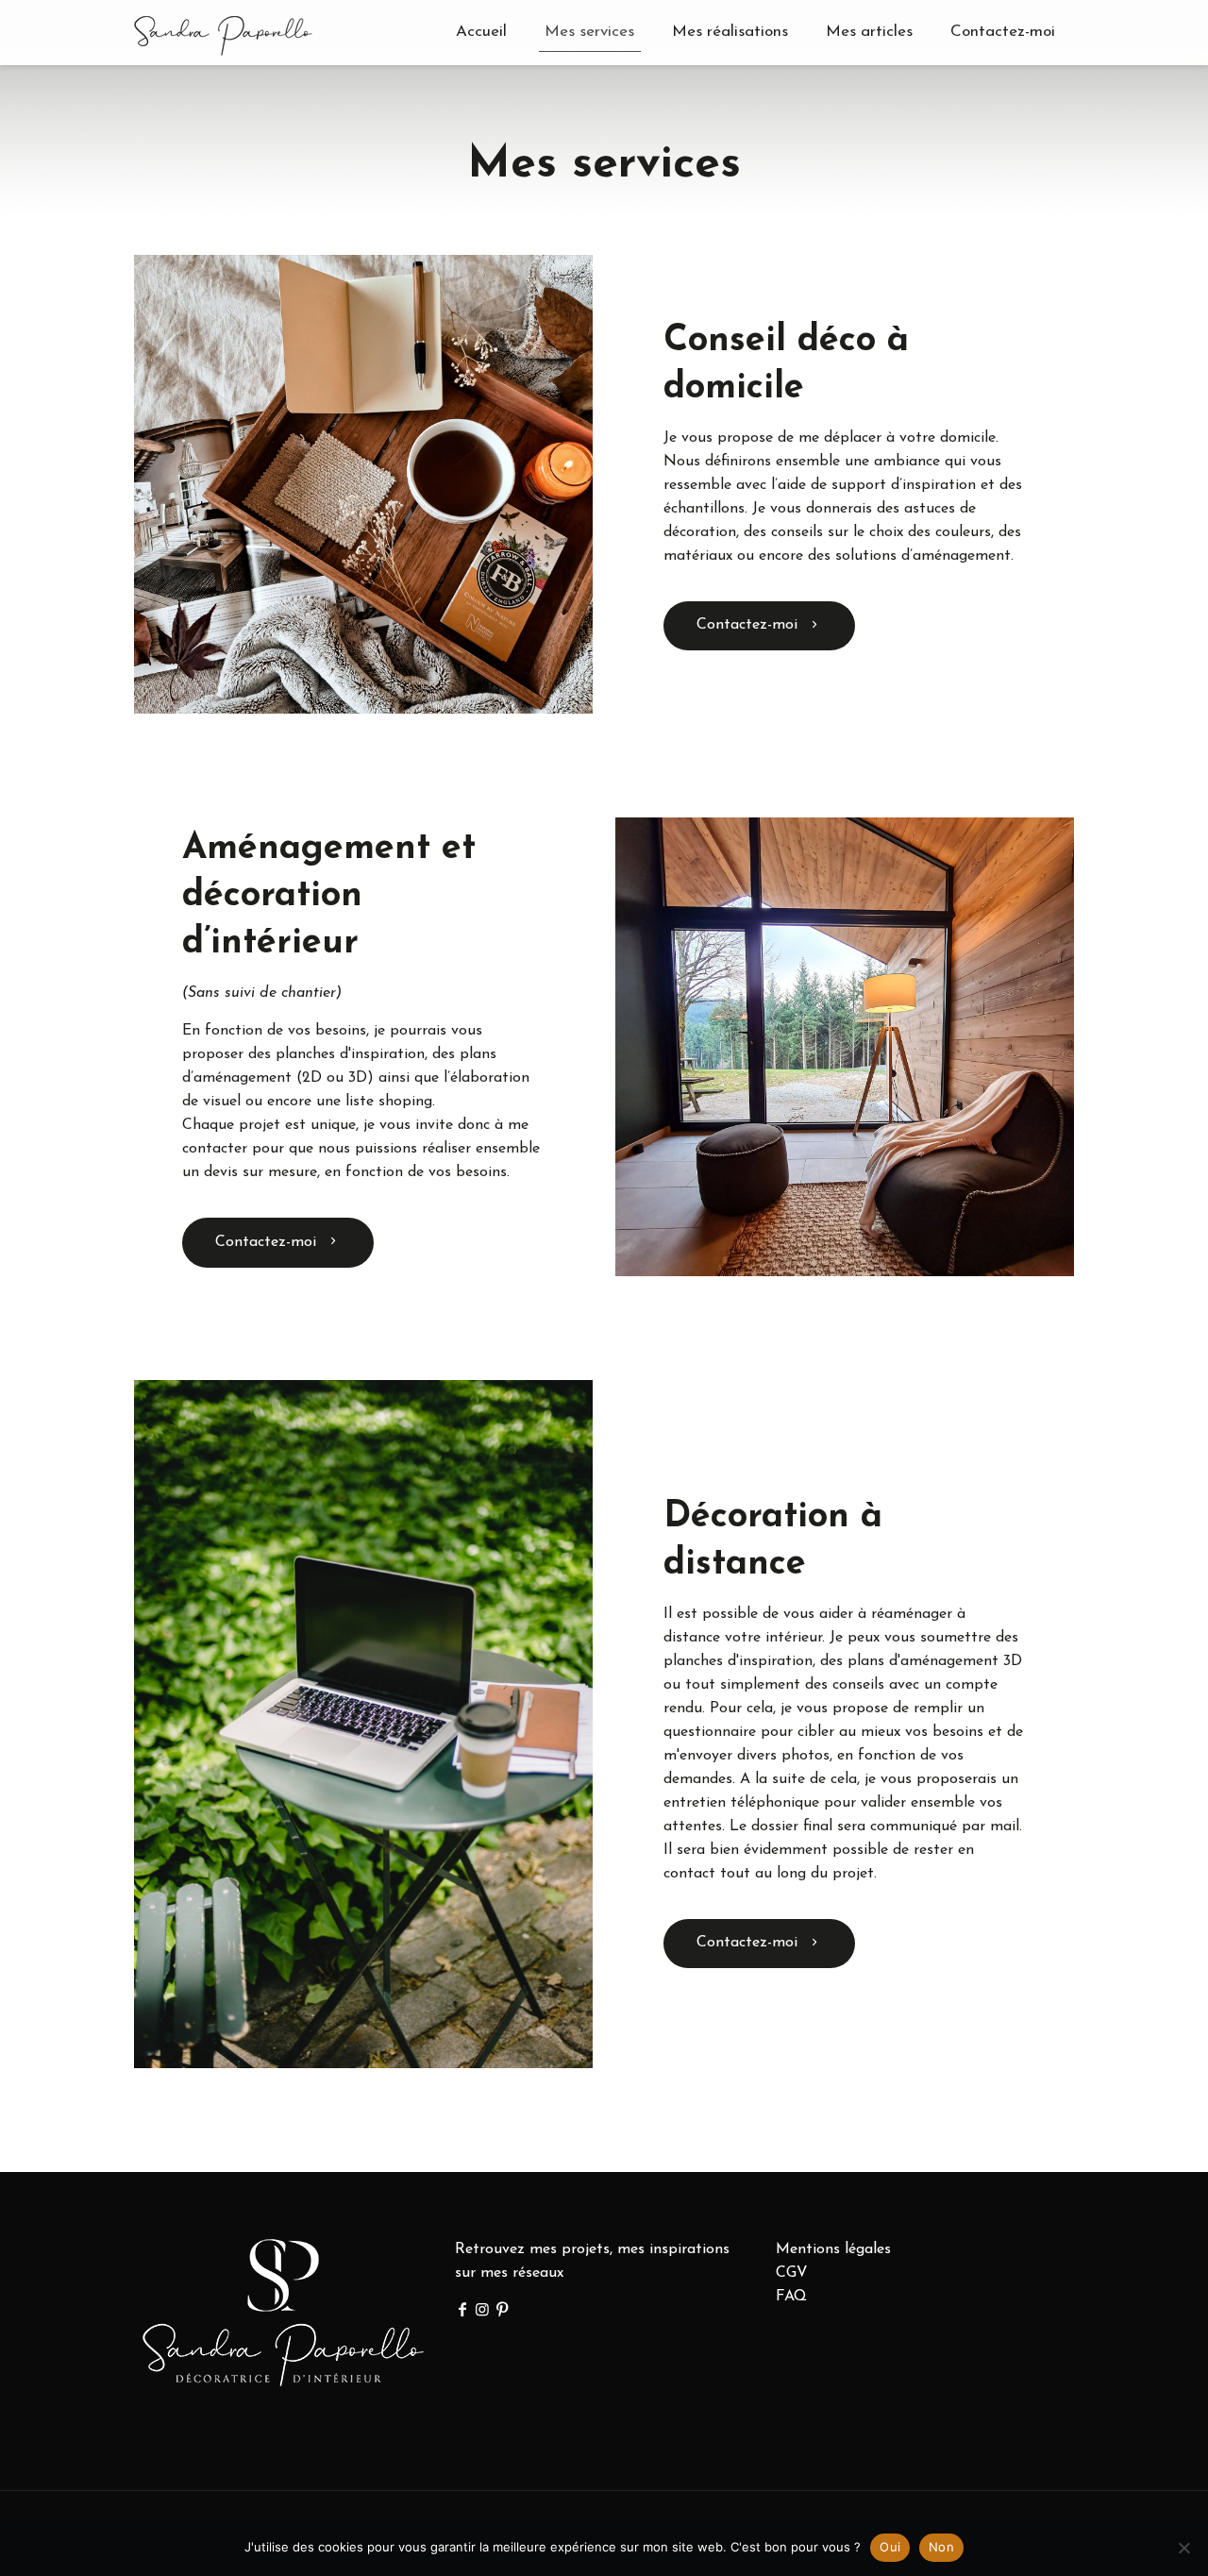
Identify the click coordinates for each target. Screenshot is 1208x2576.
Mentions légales (833, 2249)
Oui (890, 2547)
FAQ (791, 2297)
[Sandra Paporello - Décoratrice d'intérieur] (223, 32)
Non (941, 2547)
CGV (792, 2273)
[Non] (1184, 2548)
